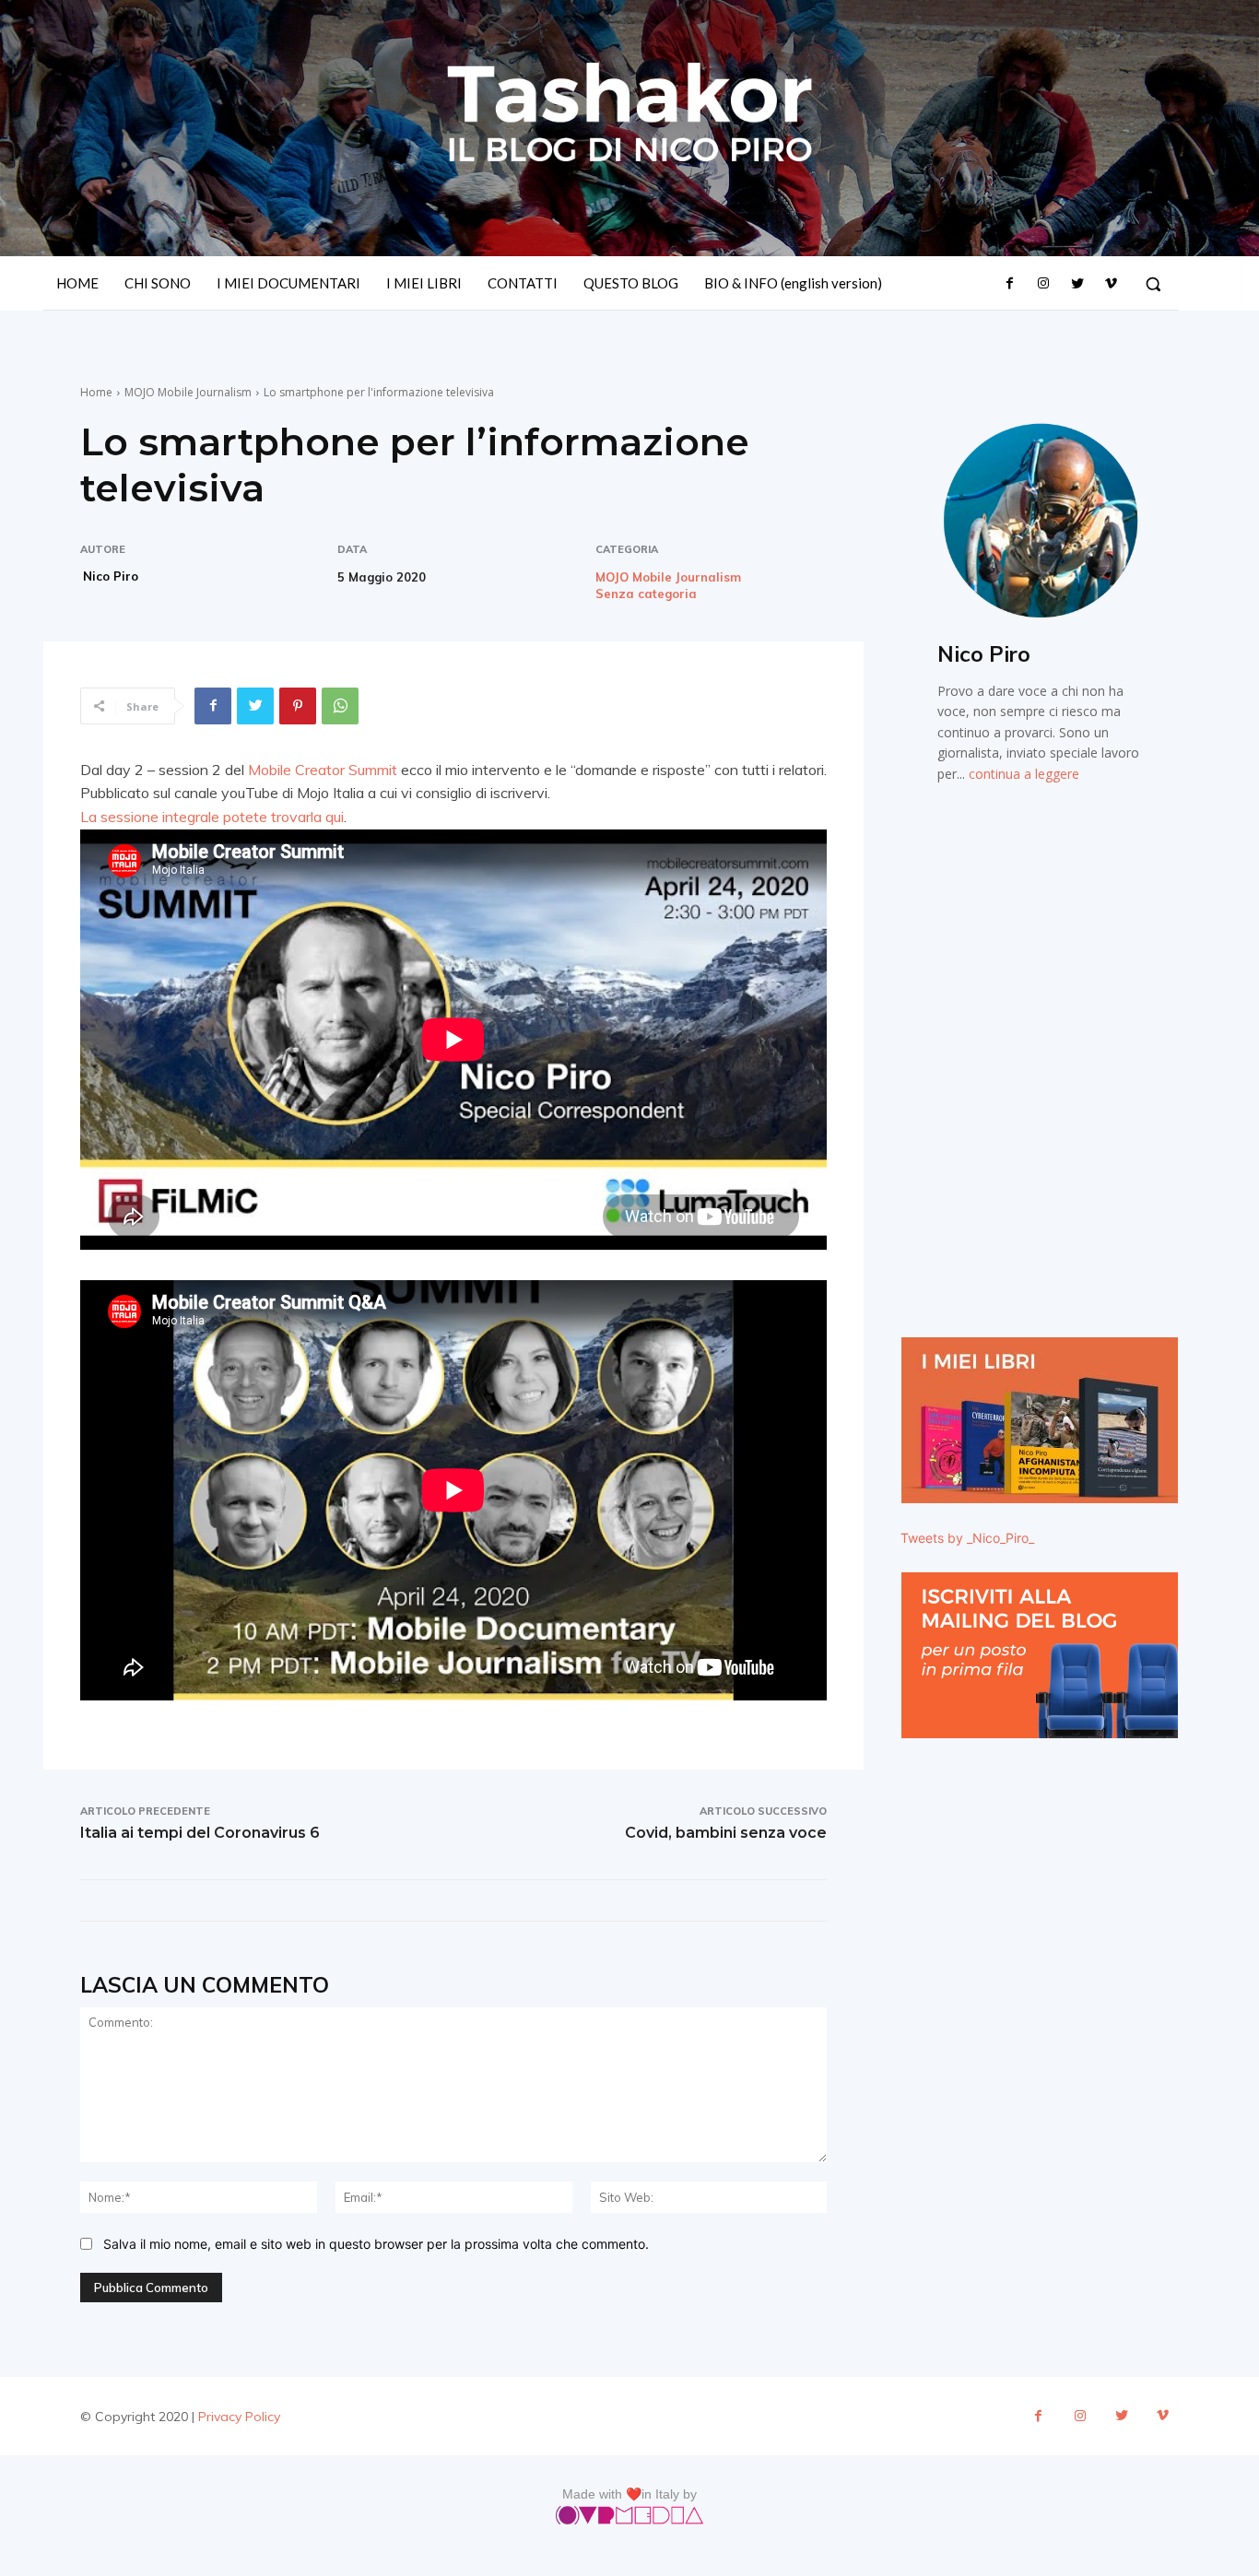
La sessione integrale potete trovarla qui (212, 817)
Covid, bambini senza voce (726, 1833)
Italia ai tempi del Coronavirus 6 (200, 1833)
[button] (1153, 284)
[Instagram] (1043, 284)
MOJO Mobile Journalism (188, 392)
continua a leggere (1024, 774)
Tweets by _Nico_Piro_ (967, 1538)
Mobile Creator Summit (323, 770)
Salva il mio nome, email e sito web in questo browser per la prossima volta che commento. (376, 2244)
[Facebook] (1010, 284)
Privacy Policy (239, 2417)
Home (96, 392)
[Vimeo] (1111, 284)
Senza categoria (646, 594)
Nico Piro (111, 576)
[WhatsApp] (340, 706)
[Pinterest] (298, 706)
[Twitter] (1077, 284)
